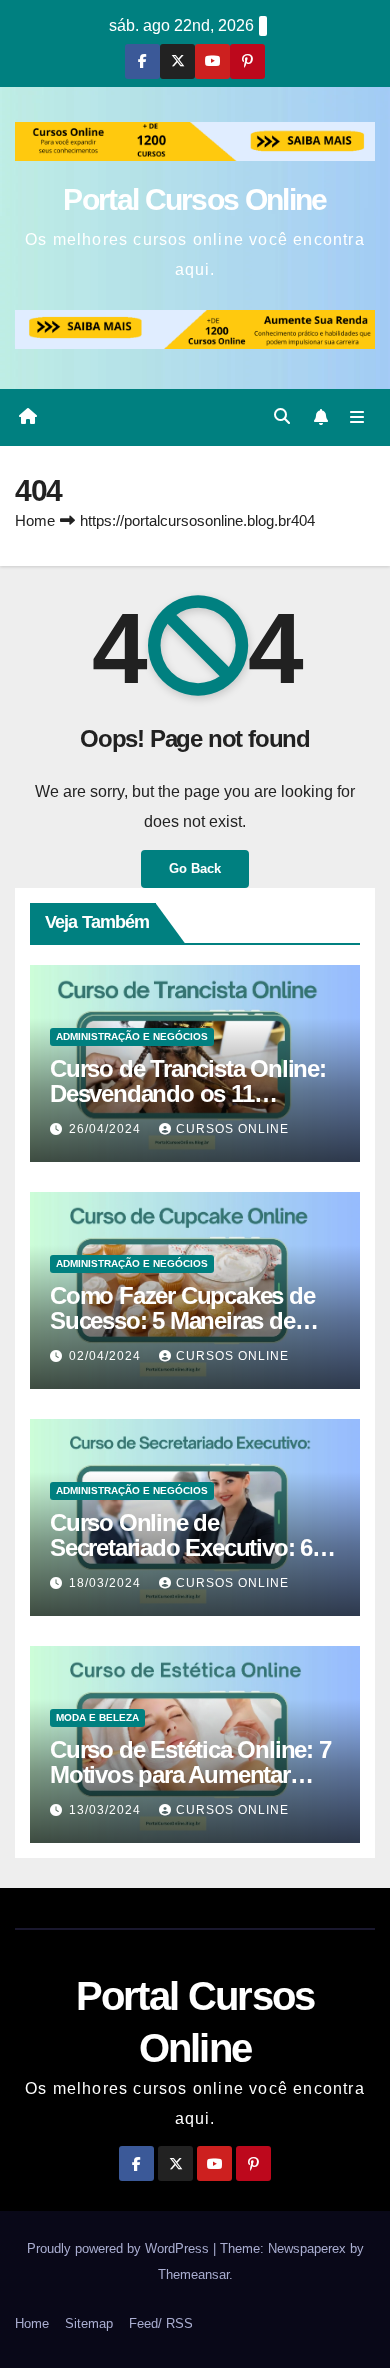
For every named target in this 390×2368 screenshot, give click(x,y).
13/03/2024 (107, 1810)
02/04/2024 (107, 1356)
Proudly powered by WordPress (120, 2248)
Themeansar (193, 2274)
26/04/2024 (107, 1129)
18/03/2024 (107, 1583)
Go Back (195, 868)
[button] (282, 416)
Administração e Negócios (132, 1036)
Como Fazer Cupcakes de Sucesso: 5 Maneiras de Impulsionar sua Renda (182, 1320)
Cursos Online (232, 1129)
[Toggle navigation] (357, 417)
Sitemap (89, 2323)
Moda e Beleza (97, 1717)
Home (35, 520)
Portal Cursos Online (194, 199)
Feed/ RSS (161, 2323)
